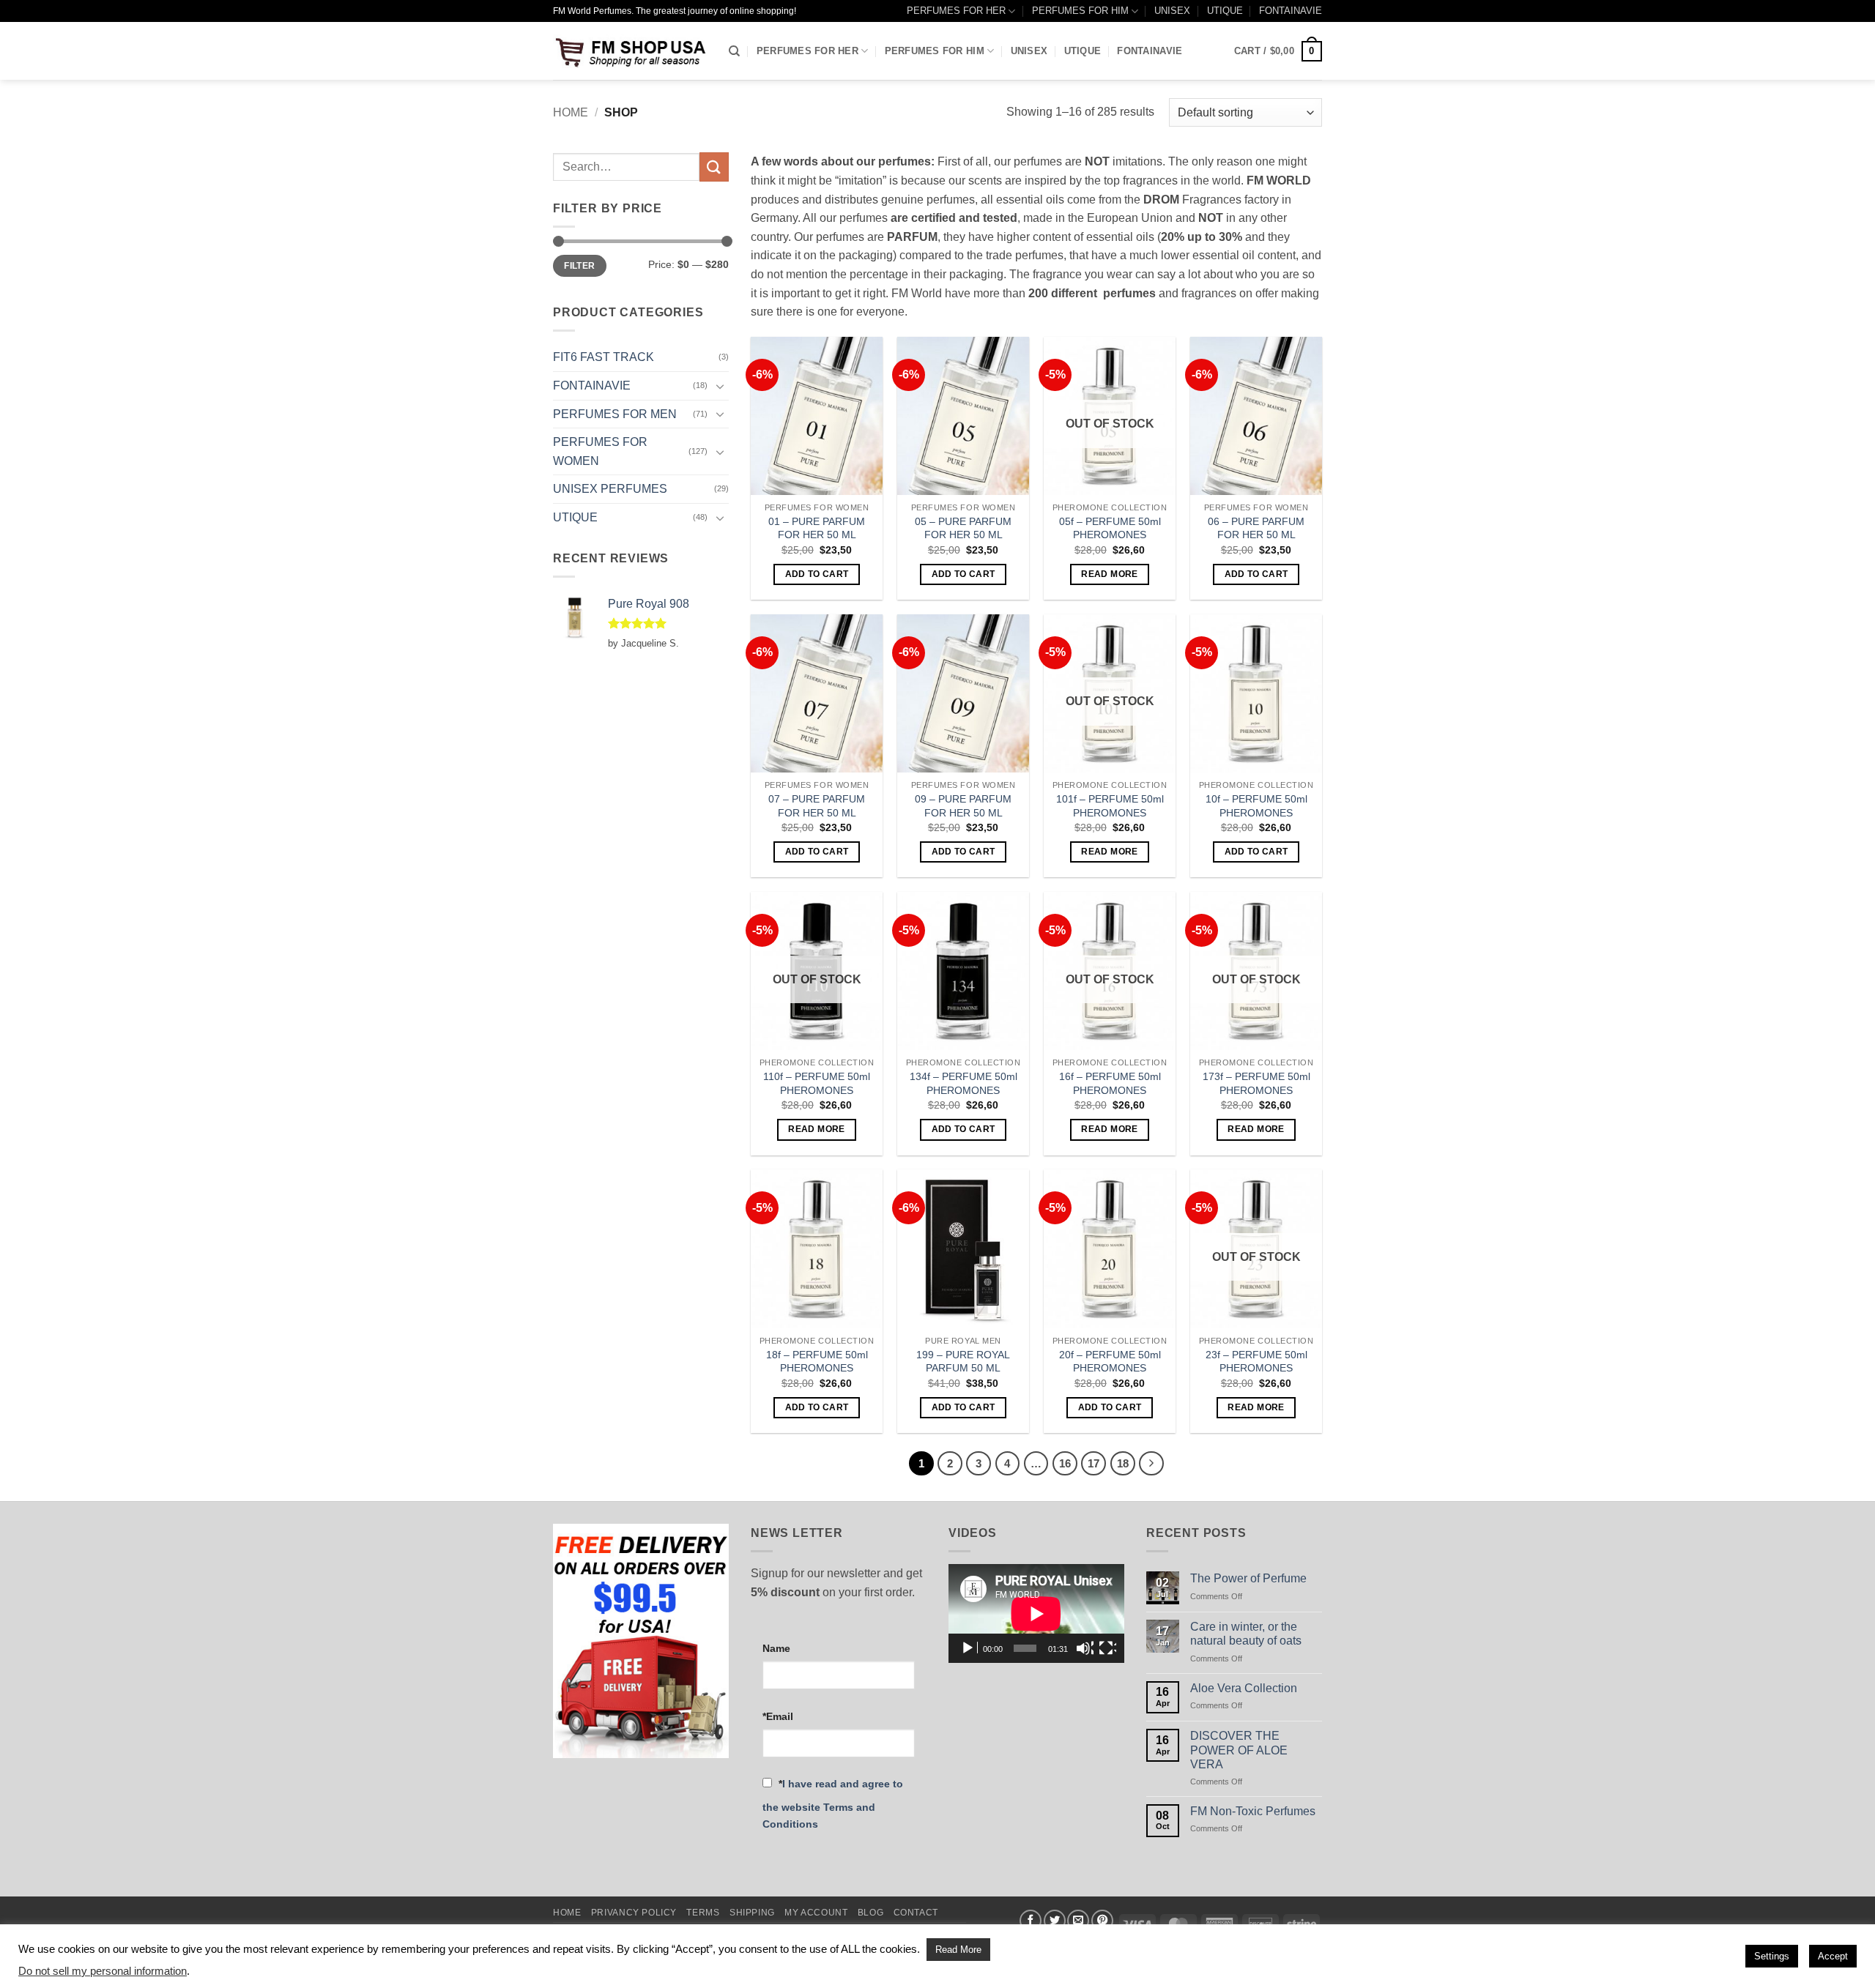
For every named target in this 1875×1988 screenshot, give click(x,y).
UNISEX (1172, 11)
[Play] (969, 1648)
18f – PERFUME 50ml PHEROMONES (817, 1362)
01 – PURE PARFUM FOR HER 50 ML (817, 528)
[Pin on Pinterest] (1102, 1921)
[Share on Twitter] (1055, 1921)
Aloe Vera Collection (1244, 1688)
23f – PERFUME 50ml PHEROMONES (1256, 1362)
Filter (579, 266)
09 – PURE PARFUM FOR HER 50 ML (963, 806)
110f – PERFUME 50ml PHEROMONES (817, 1083)
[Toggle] (720, 386)
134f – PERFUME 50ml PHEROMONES (964, 1083)
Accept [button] (1833, 1956)
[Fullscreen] (1107, 1648)
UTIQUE (1225, 11)
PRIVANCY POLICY (634, 1913)
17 (1094, 1463)
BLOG (870, 1913)
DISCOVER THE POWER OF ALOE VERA (1239, 1750)
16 (1065, 1463)
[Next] (1151, 1464)
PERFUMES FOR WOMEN (600, 451)
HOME (567, 1913)
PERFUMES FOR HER (956, 11)
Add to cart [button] (817, 574)
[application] (1036, 1613)
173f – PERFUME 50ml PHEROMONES (1256, 1083)
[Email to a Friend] (1078, 1921)
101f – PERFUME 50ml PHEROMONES (1110, 806)
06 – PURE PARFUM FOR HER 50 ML (1256, 528)
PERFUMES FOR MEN (615, 414)
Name (776, 1648)
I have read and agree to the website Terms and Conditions (833, 1804)
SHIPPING (752, 1913)
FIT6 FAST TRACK (604, 357)
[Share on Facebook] (1031, 1921)
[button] (1278, 51)
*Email (778, 1716)
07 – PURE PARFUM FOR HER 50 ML (817, 806)
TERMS (703, 1913)
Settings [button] (1772, 1956)
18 (1123, 1463)
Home (571, 112)
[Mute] (1085, 1648)
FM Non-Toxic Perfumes (1253, 1811)
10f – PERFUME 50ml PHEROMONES (1256, 806)
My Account (816, 1913)
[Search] (734, 51)
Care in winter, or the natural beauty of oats (1246, 1634)
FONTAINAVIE (1291, 11)
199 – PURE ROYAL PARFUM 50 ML (963, 1362)
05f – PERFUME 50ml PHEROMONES (1110, 528)
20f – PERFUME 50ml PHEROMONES (1110, 1362)
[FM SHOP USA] (630, 51)
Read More (958, 1950)
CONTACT (916, 1913)
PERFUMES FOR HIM (1080, 11)
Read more (1109, 574)
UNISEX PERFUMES (610, 489)
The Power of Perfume (1248, 1578)
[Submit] (714, 167)
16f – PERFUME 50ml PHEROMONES (1110, 1083)
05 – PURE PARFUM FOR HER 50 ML (963, 528)
